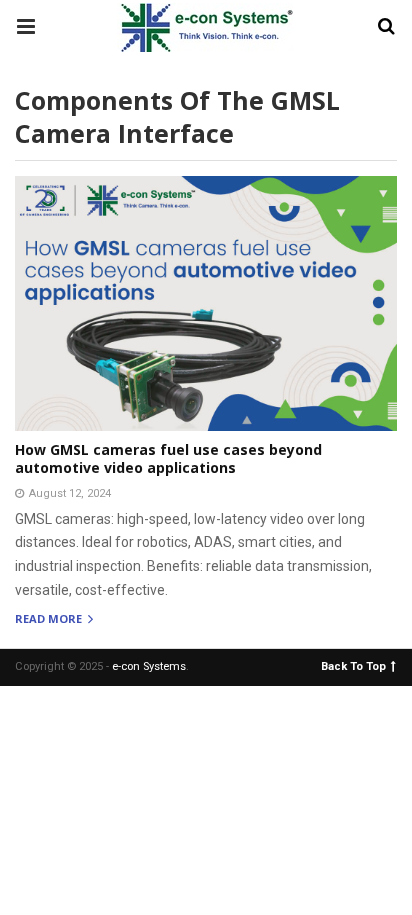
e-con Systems (149, 666)
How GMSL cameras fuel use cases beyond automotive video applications (168, 458)
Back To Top (353, 665)
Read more (50, 619)
